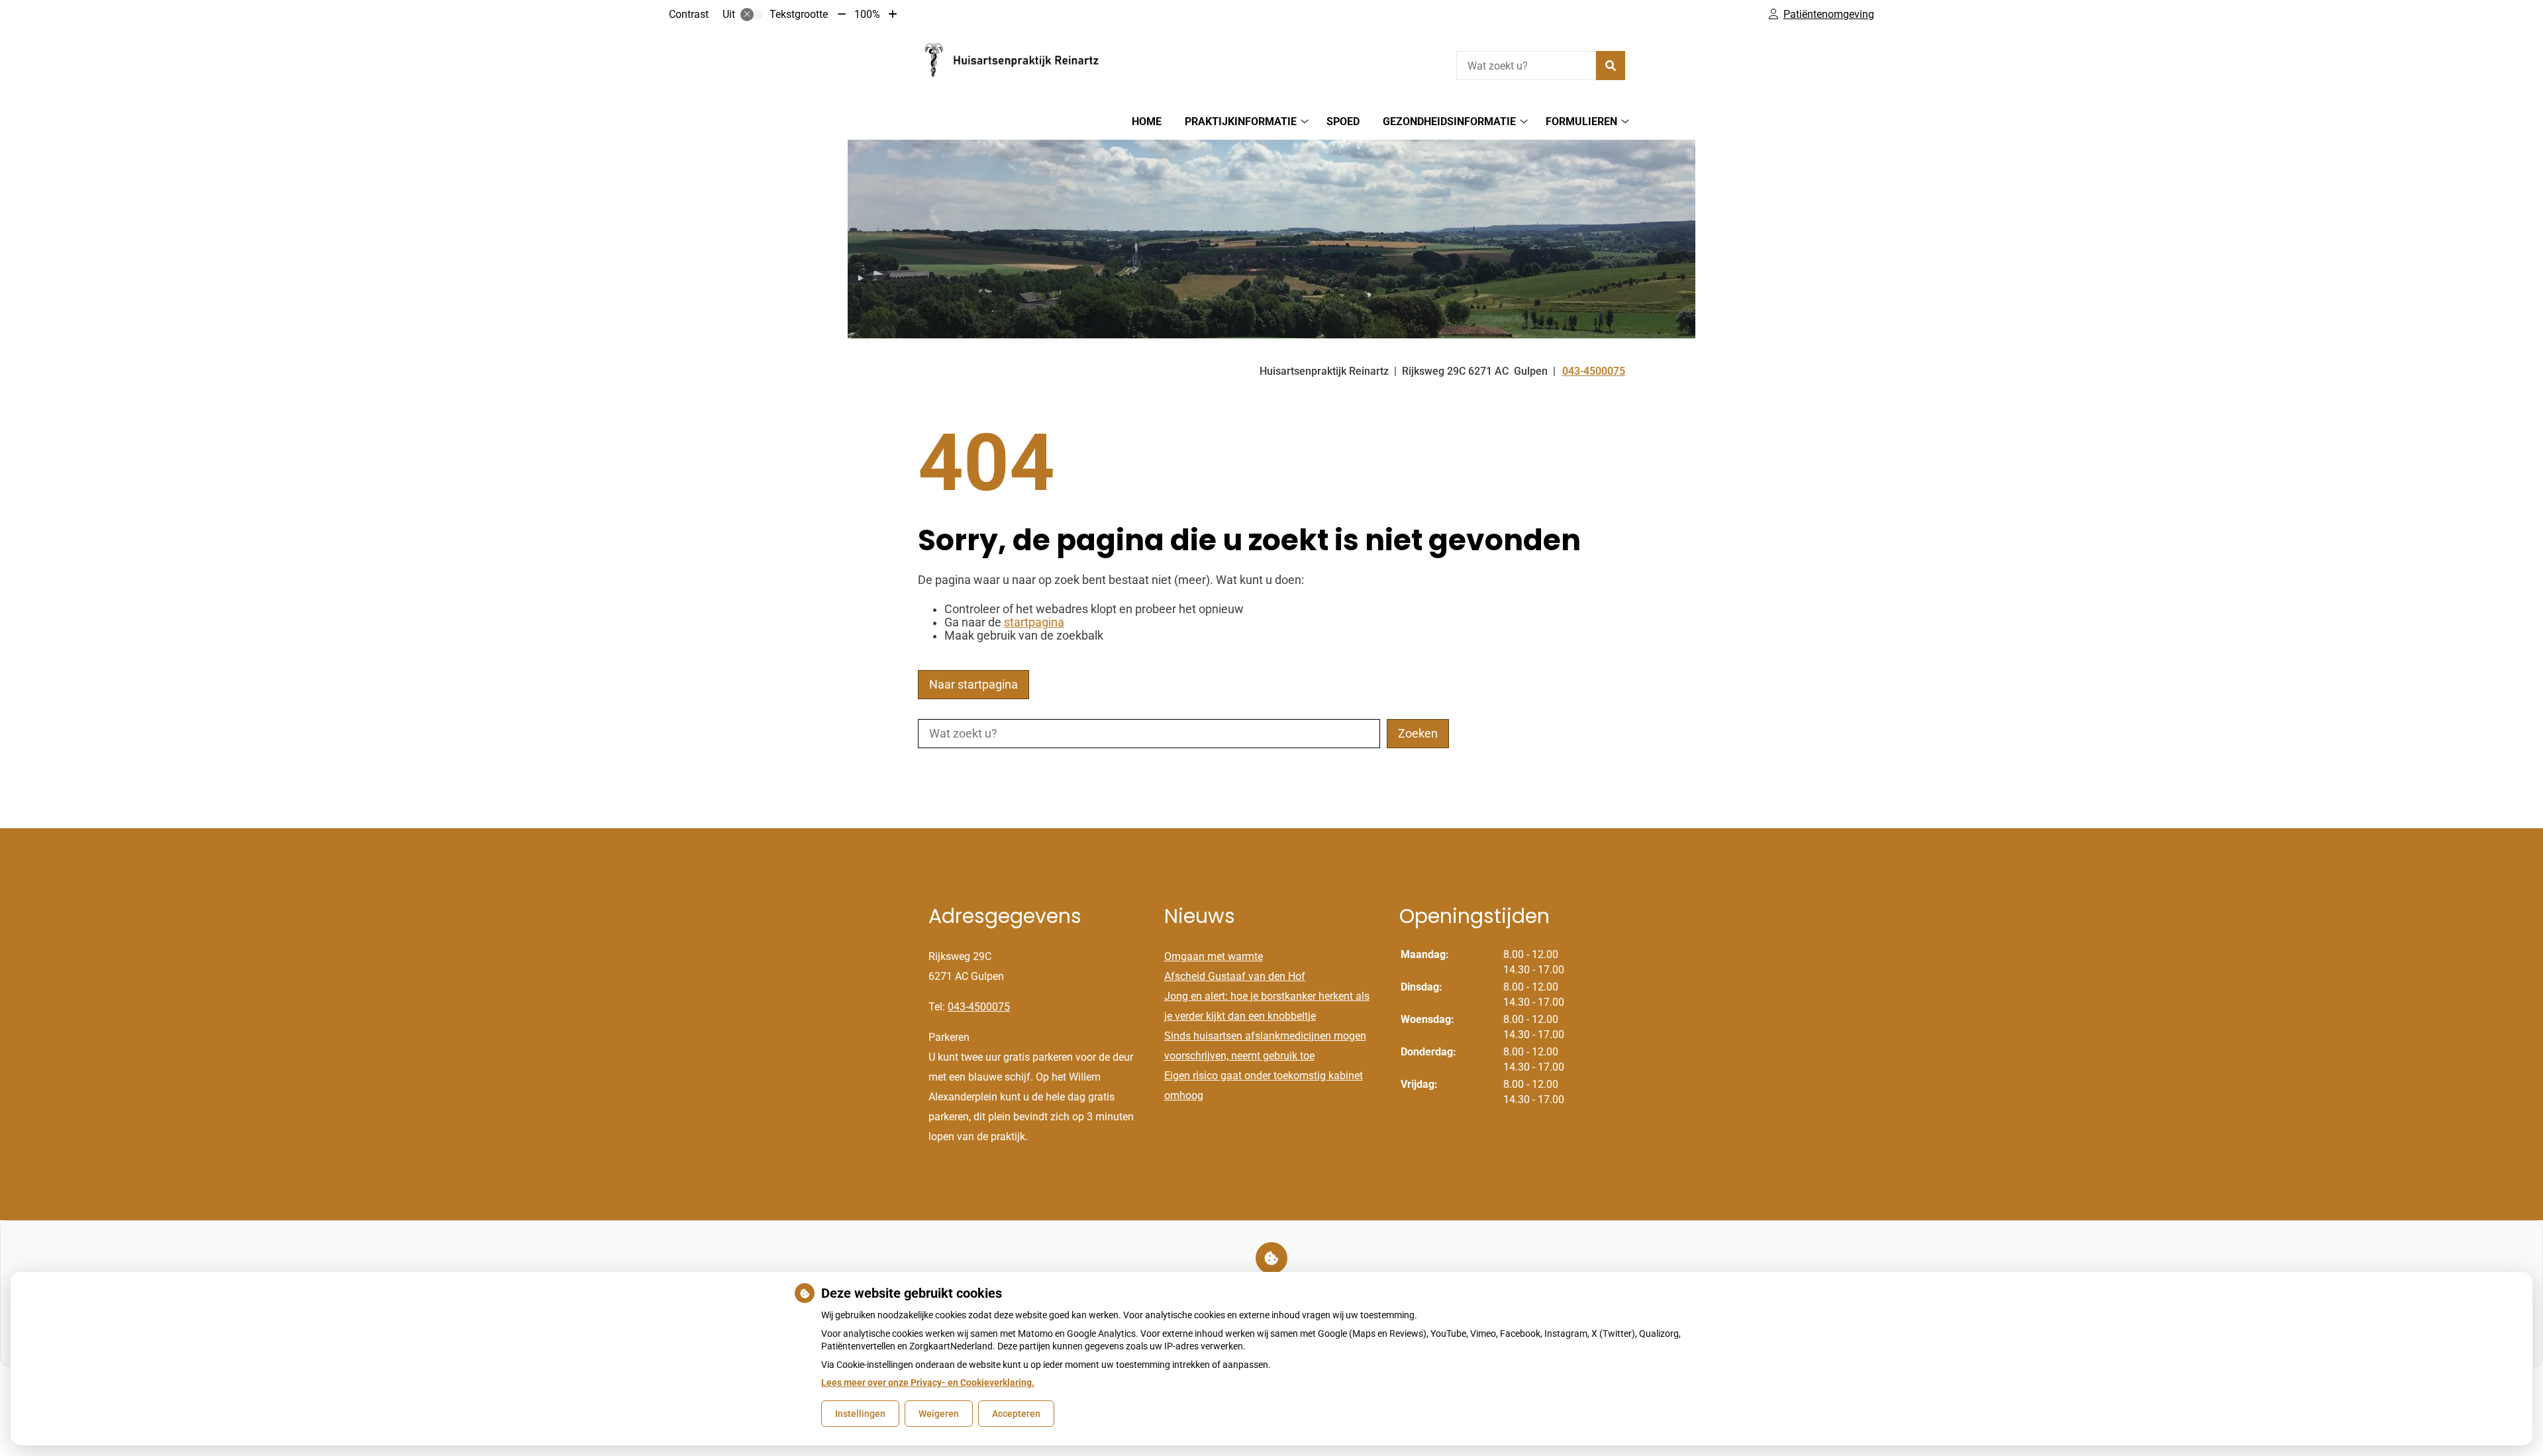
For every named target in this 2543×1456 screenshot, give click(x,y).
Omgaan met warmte (1214, 956)
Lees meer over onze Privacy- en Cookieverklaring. (928, 1383)
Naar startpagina (973, 685)
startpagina (1034, 622)
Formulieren (1581, 121)
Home (1147, 121)
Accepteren (1016, 1414)
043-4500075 (979, 1007)
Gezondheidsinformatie (1449, 121)
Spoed (1343, 121)
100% (867, 14)
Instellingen (860, 1414)
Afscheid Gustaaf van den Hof (1235, 976)
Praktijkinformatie (1241, 121)
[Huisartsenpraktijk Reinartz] (1017, 64)
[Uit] (752, 15)
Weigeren (939, 1414)
